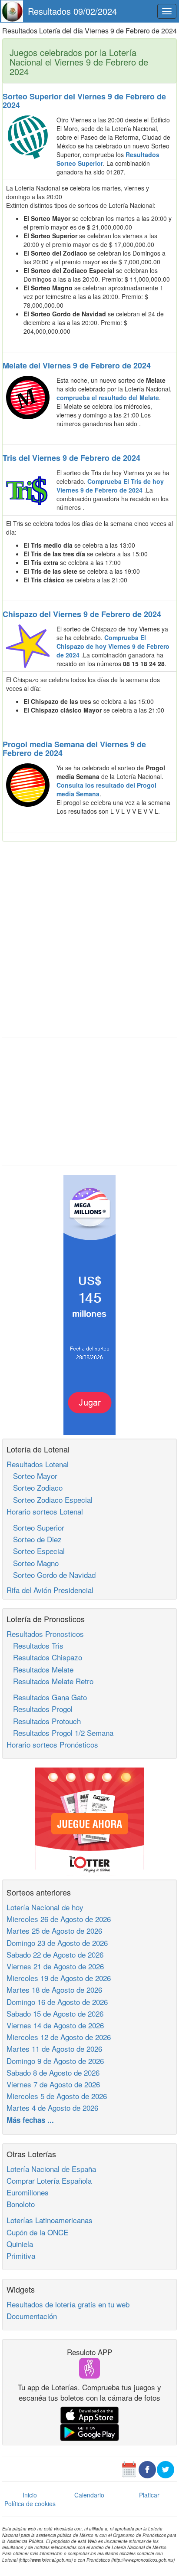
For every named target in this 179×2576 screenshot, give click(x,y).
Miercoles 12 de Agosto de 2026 (59, 2037)
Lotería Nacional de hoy (45, 1907)
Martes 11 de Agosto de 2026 (54, 2049)
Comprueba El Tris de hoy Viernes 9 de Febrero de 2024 (110, 486)
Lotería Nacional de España (51, 2169)
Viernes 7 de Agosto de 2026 (53, 2084)
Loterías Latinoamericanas (50, 2220)
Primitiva (21, 2256)
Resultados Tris (35, 1645)
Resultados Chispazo (44, 1657)
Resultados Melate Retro (50, 1681)
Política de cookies (30, 2504)
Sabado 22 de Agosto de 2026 (55, 1954)
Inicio (30, 2495)
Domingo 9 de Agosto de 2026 (55, 2061)
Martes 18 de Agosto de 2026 (54, 1989)
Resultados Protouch (44, 1721)
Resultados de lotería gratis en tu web (68, 2304)
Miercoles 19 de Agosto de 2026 (59, 1978)
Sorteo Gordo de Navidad (51, 1575)
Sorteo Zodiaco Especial (50, 1500)
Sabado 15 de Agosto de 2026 (55, 2013)
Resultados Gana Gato (47, 1697)
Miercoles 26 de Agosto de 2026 (59, 1919)
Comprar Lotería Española (49, 2180)
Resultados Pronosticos (45, 1634)
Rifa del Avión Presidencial (50, 1590)
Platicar (149, 2495)
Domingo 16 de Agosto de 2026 (57, 2002)
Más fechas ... (30, 2120)
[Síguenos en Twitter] (166, 2469)
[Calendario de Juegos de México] (129, 2469)
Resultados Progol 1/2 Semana (60, 1733)
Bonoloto (21, 2204)
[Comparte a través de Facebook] (147, 2469)
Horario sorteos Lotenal (45, 1511)
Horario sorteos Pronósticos (52, 1744)
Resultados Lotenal (38, 1464)
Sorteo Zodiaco (35, 1487)
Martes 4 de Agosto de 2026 (52, 2108)
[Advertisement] (89, 940)
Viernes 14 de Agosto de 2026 (55, 2025)
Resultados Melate (40, 1669)
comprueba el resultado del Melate (108, 398)
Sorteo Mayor (32, 1476)
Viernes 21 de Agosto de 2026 (55, 1966)
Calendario (89, 2495)
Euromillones (28, 2192)
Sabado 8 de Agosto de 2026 (53, 2072)
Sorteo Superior (35, 1527)
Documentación (32, 2316)
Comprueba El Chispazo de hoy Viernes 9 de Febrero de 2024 (113, 646)
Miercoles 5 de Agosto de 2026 (57, 2096)
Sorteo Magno (33, 1563)
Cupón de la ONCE (37, 2232)
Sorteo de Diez (34, 1539)
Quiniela (20, 2244)
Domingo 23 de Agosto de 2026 (57, 1943)
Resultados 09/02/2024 (72, 11)
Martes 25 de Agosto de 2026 (54, 1930)
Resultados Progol (40, 1709)
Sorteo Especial (36, 1551)
